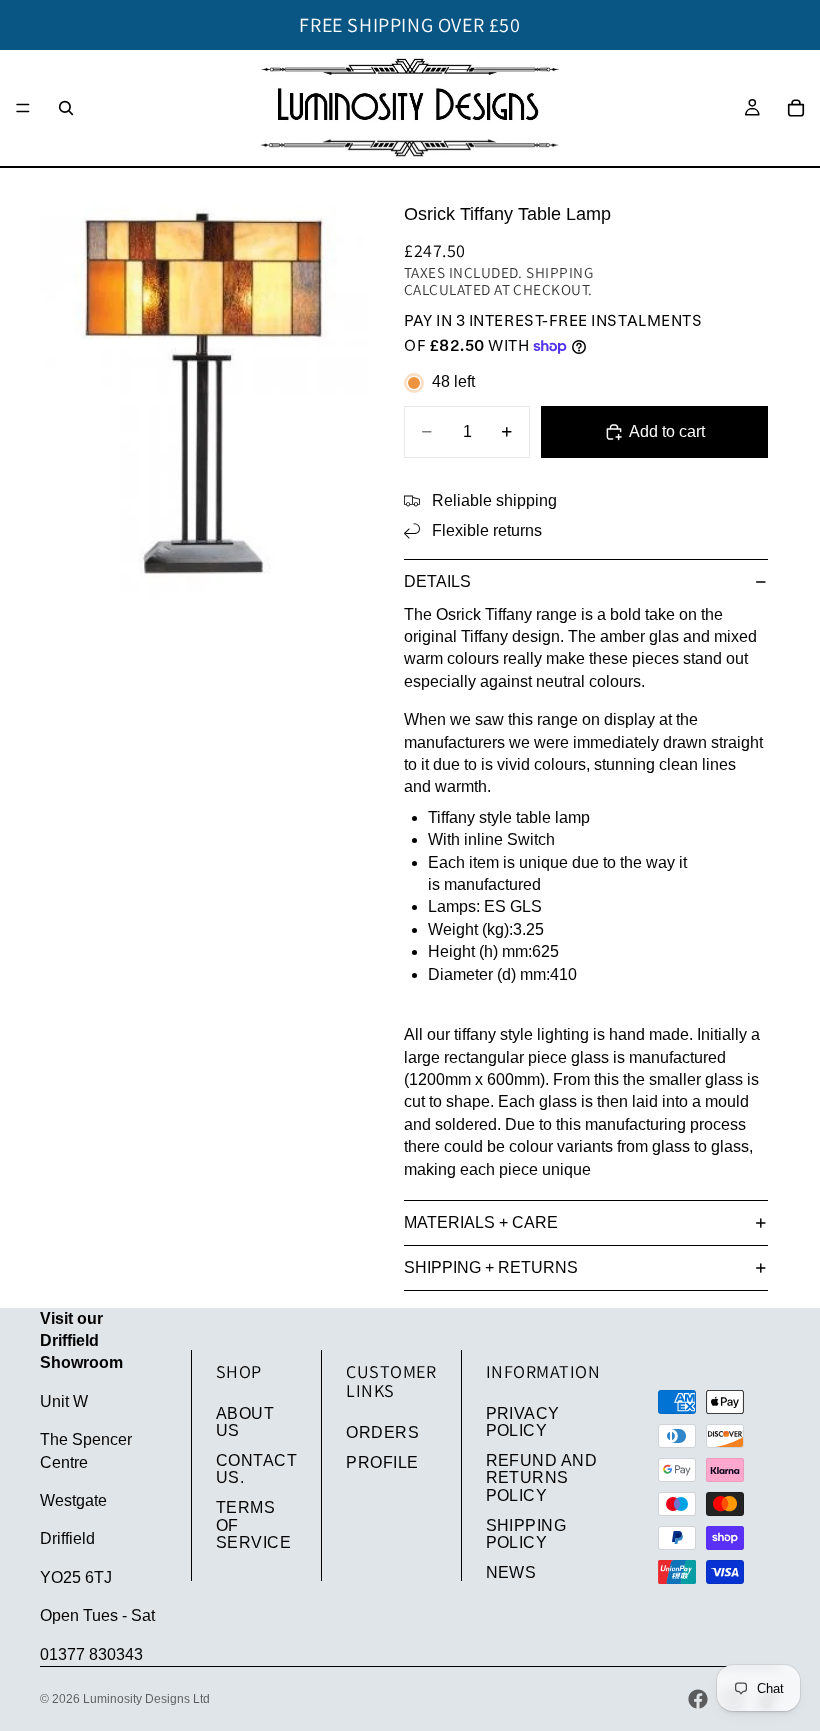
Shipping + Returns (491, 1267)
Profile (382, 1462)
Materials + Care (481, 1222)
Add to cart (667, 431)
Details (437, 581)
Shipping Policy (526, 1534)
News (511, 1572)
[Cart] (796, 108)
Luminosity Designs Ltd (146, 1699)
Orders (382, 1432)
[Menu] (23, 108)
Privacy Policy (523, 1422)
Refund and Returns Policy (542, 1478)
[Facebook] (698, 1699)
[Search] (66, 108)
